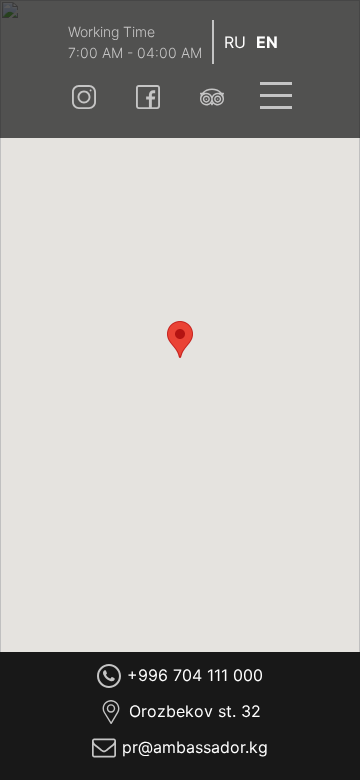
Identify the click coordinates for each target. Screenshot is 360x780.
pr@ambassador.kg (195, 747)
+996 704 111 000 (195, 675)
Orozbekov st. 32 (195, 711)
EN (267, 42)
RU (235, 42)
